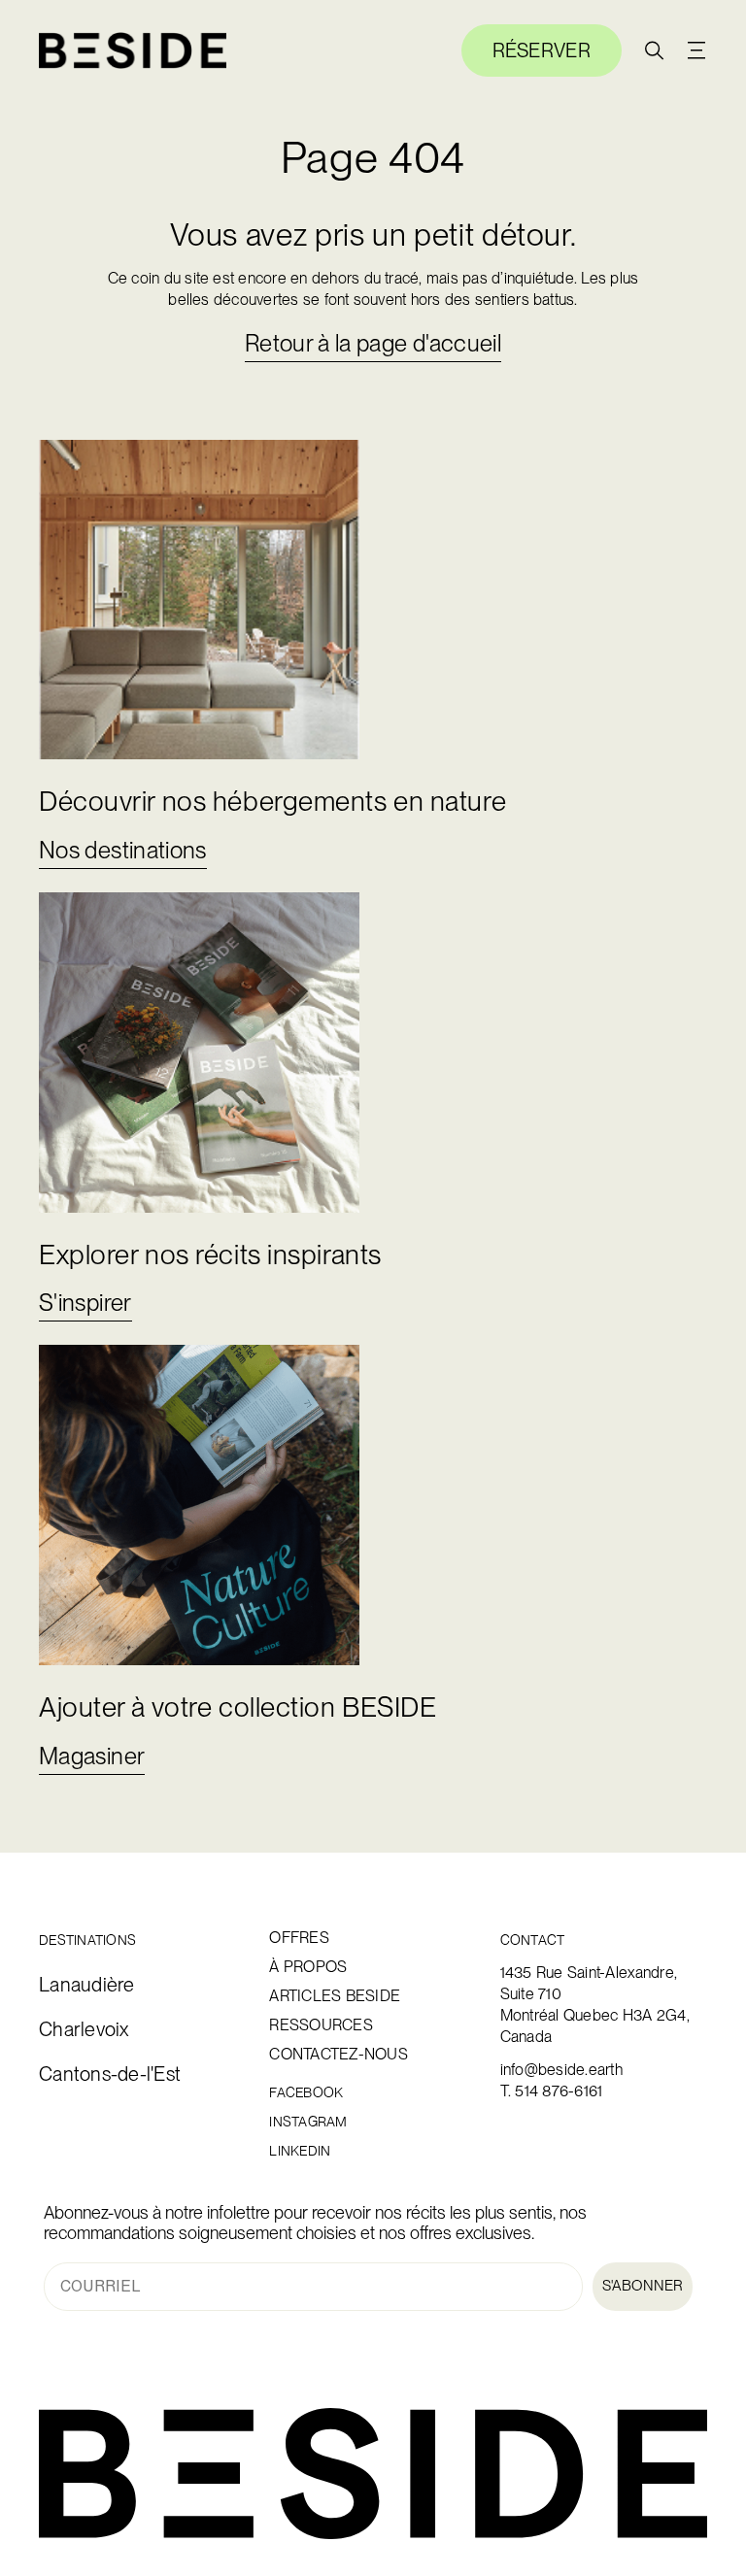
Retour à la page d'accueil (373, 343)
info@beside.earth (561, 2070)
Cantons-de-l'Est (110, 2074)
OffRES (299, 1938)
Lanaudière (87, 1985)
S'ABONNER (643, 2286)
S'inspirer (85, 1303)
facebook (306, 2093)
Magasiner (92, 1756)
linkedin (300, 2151)
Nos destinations (123, 850)
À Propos (308, 1967)
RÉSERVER (542, 50)
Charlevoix (84, 2029)
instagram (308, 2122)
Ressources (321, 2025)
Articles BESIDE (335, 1996)
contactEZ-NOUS (339, 2055)
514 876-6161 (559, 2091)
